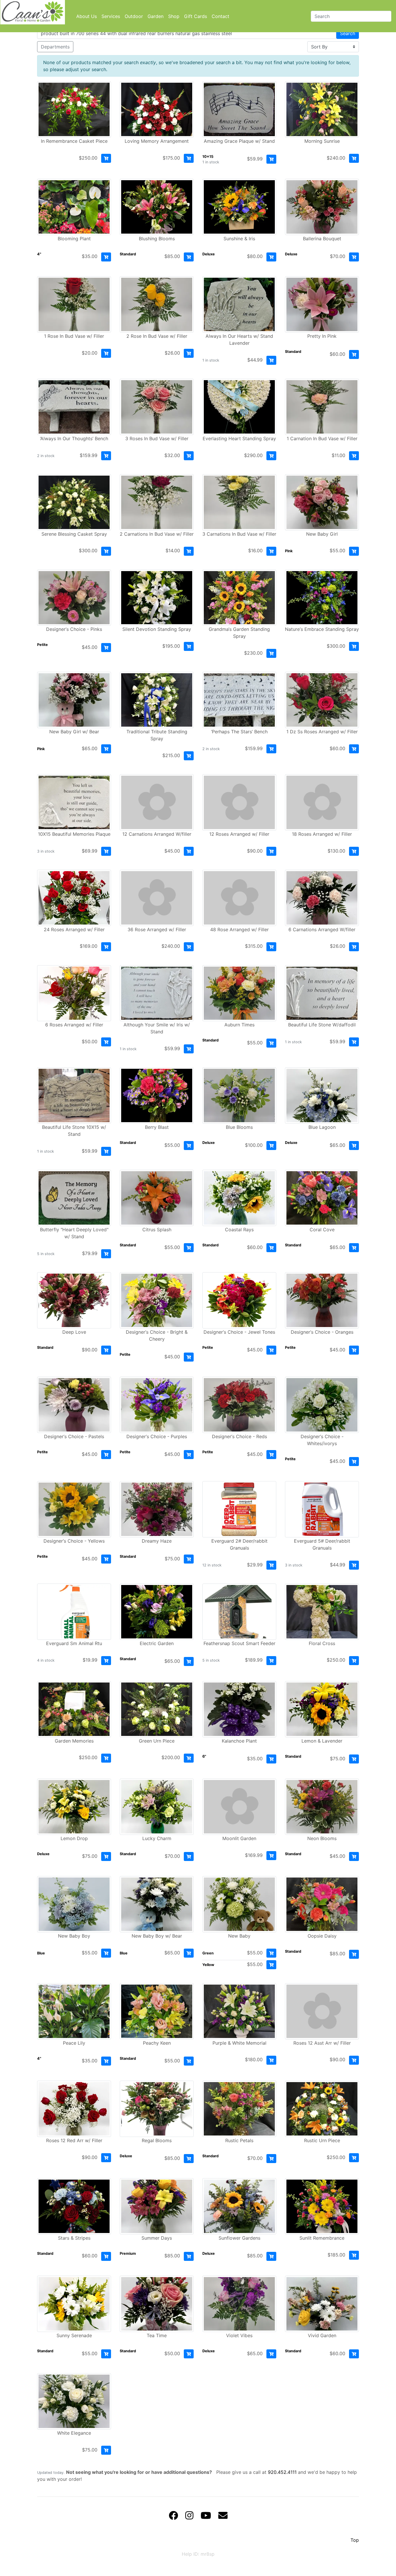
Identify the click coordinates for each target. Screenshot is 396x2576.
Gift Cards (196, 16)
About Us (87, 16)
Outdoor (134, 16)
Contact (220, 16)
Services (111, 16)
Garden (156, 16)
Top (355, 2540)
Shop (174, 16)
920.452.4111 (282, 2472)
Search (348, 33)
